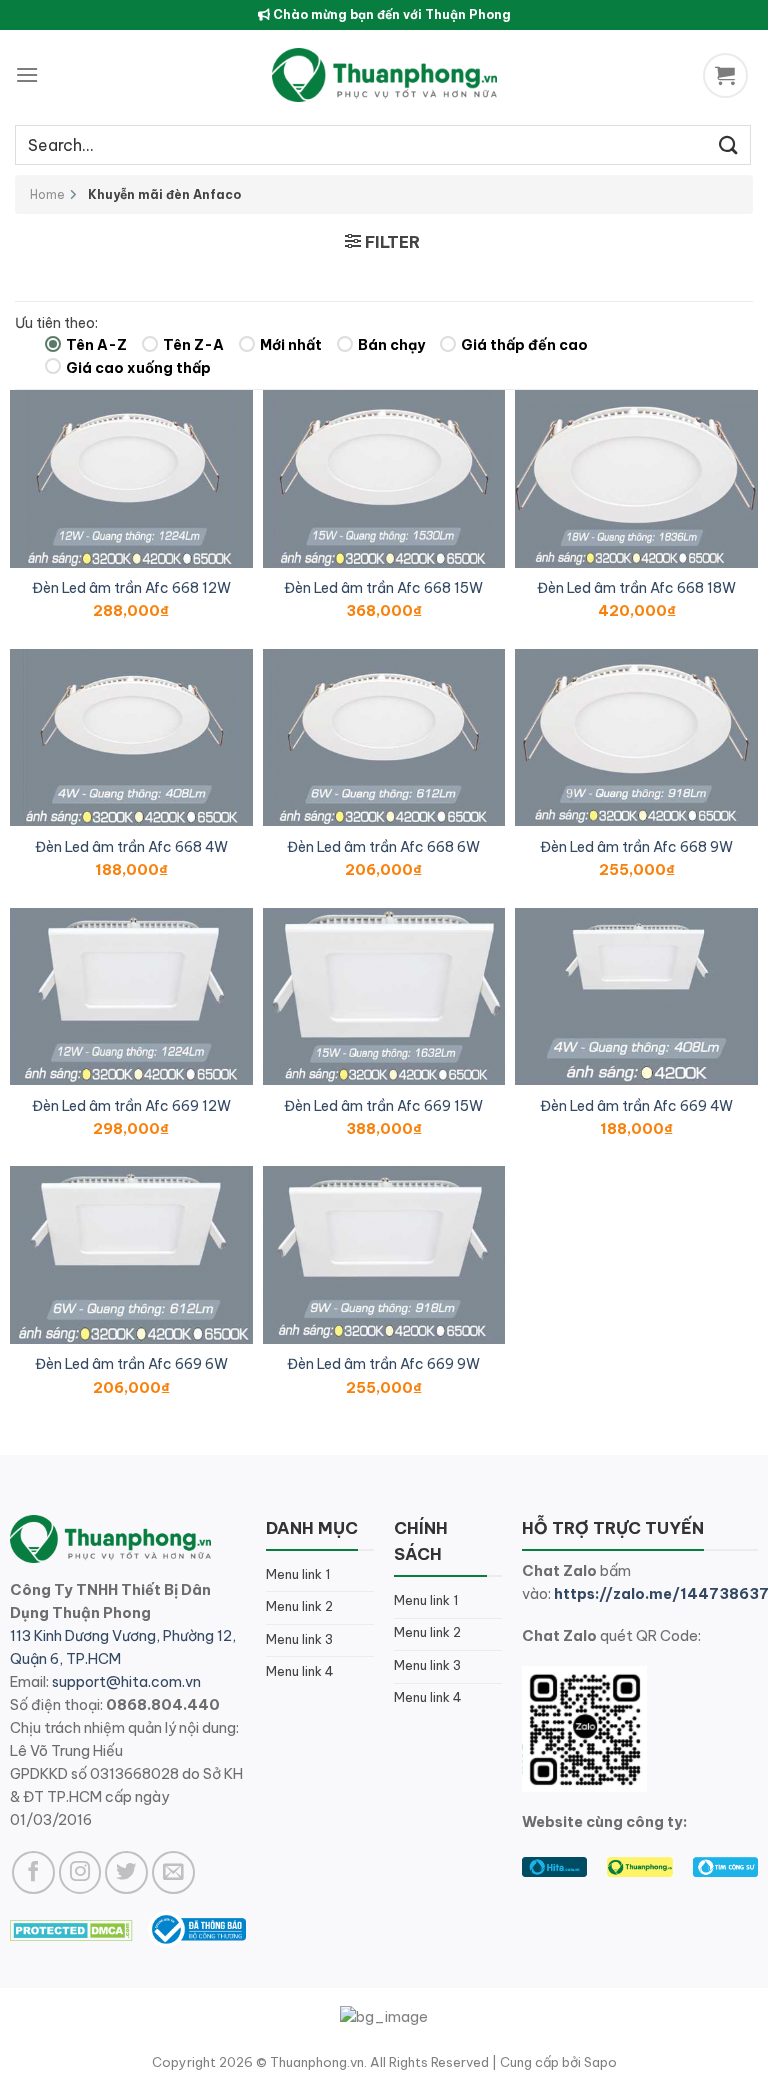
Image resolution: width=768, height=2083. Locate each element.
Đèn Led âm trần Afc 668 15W (383, 588)
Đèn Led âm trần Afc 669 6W (131, 1364)
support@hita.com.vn (126, 1682)
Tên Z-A (193, 345)
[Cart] (728, 75)
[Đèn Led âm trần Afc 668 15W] (384, 479)
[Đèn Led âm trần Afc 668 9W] (636, 738)
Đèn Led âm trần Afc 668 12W (131, 588)
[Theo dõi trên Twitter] (126, 1872)
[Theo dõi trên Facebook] (33, 1872)
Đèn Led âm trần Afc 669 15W (383, 1106)
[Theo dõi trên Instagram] (80, 1872)
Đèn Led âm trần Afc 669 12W (131, 1106)
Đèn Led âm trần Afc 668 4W (131, 847)
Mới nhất (291, 345)
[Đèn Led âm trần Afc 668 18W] (636, 479)
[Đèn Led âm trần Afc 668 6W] (384, 738)
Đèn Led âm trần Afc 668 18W (636, 588)
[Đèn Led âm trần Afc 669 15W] (384, 997)
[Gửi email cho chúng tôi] (173, 1872)
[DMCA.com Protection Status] (71, 1928)
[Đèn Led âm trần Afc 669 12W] (131, 997)
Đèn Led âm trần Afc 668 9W (636, 847)
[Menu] (27, 74)
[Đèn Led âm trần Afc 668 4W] (131, 738)
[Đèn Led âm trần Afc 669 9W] (384, 1255)
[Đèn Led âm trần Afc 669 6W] (131, 1255)
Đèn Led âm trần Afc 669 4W (636, 1106)
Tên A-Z (96, 345)
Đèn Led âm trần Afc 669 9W (383, 1364)
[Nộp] (729, 144)
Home (47, 194)
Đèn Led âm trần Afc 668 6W (383, 847)
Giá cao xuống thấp (138, 368)
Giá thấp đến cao (524, 345)
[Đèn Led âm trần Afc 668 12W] (131, 479)
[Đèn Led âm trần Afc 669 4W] (636, 997)
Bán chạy (391, 345)
